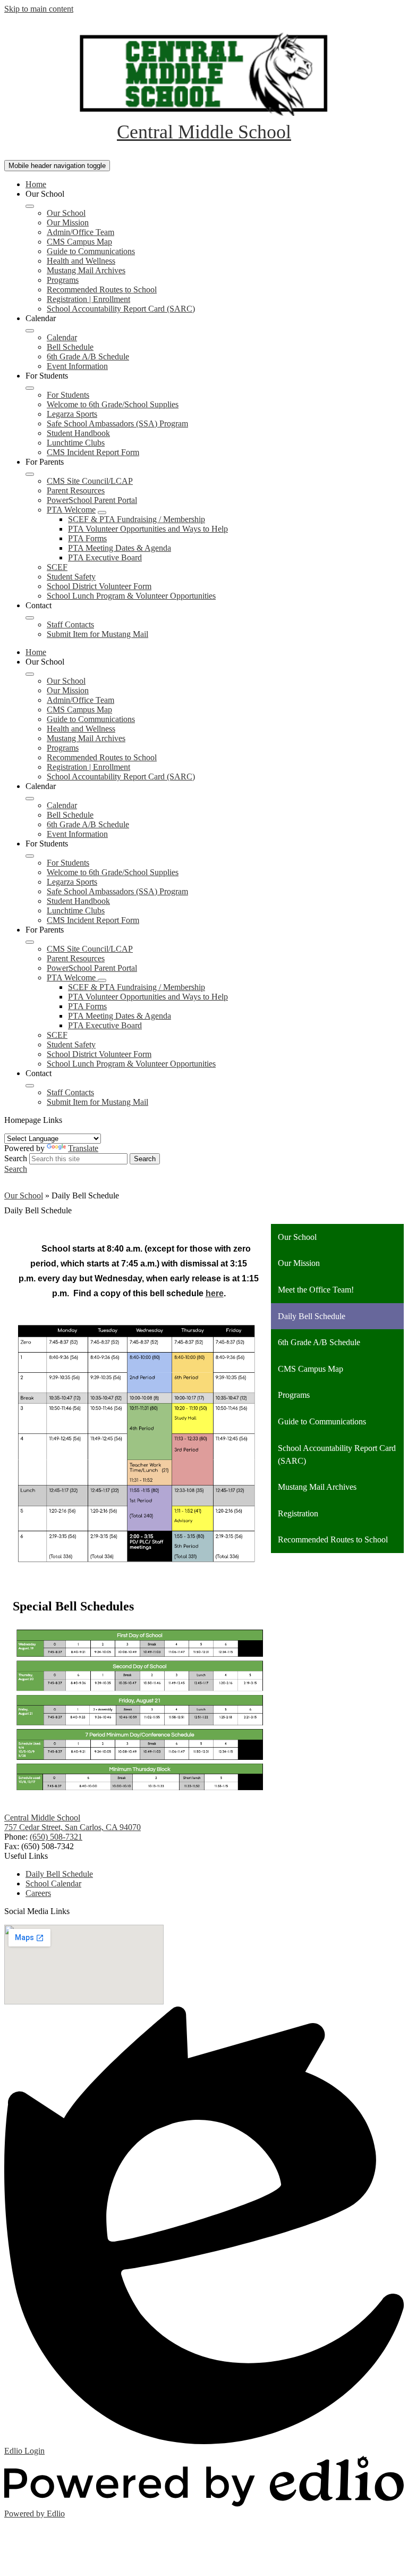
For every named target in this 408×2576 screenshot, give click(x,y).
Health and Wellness (81, 261)
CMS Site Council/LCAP (90, 481)
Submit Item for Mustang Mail (97, 634)
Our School (66, 213)
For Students (68, 395)
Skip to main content (39, 9)
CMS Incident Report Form (93, 452)
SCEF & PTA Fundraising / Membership (137, 519)
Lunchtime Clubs (76, 443)
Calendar (62, 337)
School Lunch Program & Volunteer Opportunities (131, 596)
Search (16, 1158)
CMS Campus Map (79, 242)
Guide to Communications (91, 251)
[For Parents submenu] (30, 474)
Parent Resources (76, 490)
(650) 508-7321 (56, 1837)
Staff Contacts (70, 624)
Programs (63, 280)
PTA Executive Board (105, 557)
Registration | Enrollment (88, 299)
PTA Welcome (71, 510)
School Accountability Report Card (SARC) (121, 309)
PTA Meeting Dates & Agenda (120, 548)
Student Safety (71, 577)
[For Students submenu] (30, 388)
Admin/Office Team (80, 232)
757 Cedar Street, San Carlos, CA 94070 (73, 1827)
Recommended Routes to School (102, 290)
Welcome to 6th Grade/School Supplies (113, 404)
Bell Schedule (70, 347)
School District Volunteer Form (99, 586)
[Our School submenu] (30, 206)
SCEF (57, 567)
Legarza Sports (72, 414)
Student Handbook (78, 433)
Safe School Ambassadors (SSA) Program (117, 423)
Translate (83, 1148)
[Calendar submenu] (30, 331)
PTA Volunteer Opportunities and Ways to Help (148, 529)
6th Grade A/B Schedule (88, 356)
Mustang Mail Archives (86, 270)
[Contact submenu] (30, 618)
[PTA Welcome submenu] (102, 513)
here (215, 1293)
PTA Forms (87, 538)
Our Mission (68, 223)
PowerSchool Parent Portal (92, 500)
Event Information (77, 366)
